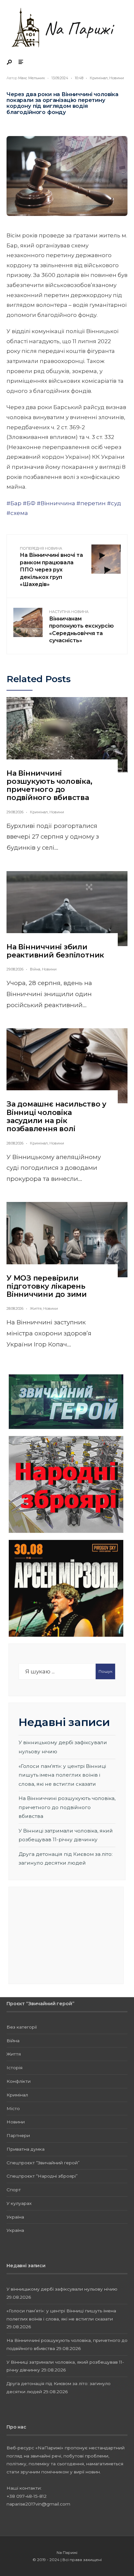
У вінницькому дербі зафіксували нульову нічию (62, 2289)
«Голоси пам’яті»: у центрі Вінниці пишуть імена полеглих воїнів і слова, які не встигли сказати (62, 1775)
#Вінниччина (56, 503)
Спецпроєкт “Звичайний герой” (43, 2163)
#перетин (91, 503)
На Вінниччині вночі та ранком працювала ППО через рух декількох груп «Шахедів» (51, 567)
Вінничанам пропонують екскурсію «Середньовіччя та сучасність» (81, 626)
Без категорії (22, 2027)
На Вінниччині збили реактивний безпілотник (55, 951)
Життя (36, 1308)
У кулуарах (19, 2203)
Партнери (18, 2135)
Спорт (14, 2190)
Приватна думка (26, 2149)
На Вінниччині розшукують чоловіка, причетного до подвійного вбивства (49, 786)
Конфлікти (19, 2081)
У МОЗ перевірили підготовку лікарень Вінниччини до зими (47, 1286)
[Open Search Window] (10, 63)
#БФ (29, 503)
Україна (15, 2217)
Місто (13, 2108)
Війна (35, 969)
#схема (17, 513)
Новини (117, 78)
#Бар (14, 503)
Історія (14, 2068)
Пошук (106, 1671)
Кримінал (99, 78)
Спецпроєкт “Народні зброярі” (42, 2176)
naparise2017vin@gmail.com (38, 2504)
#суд (114, 503)
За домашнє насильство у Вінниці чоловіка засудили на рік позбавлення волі (56, 1116)
